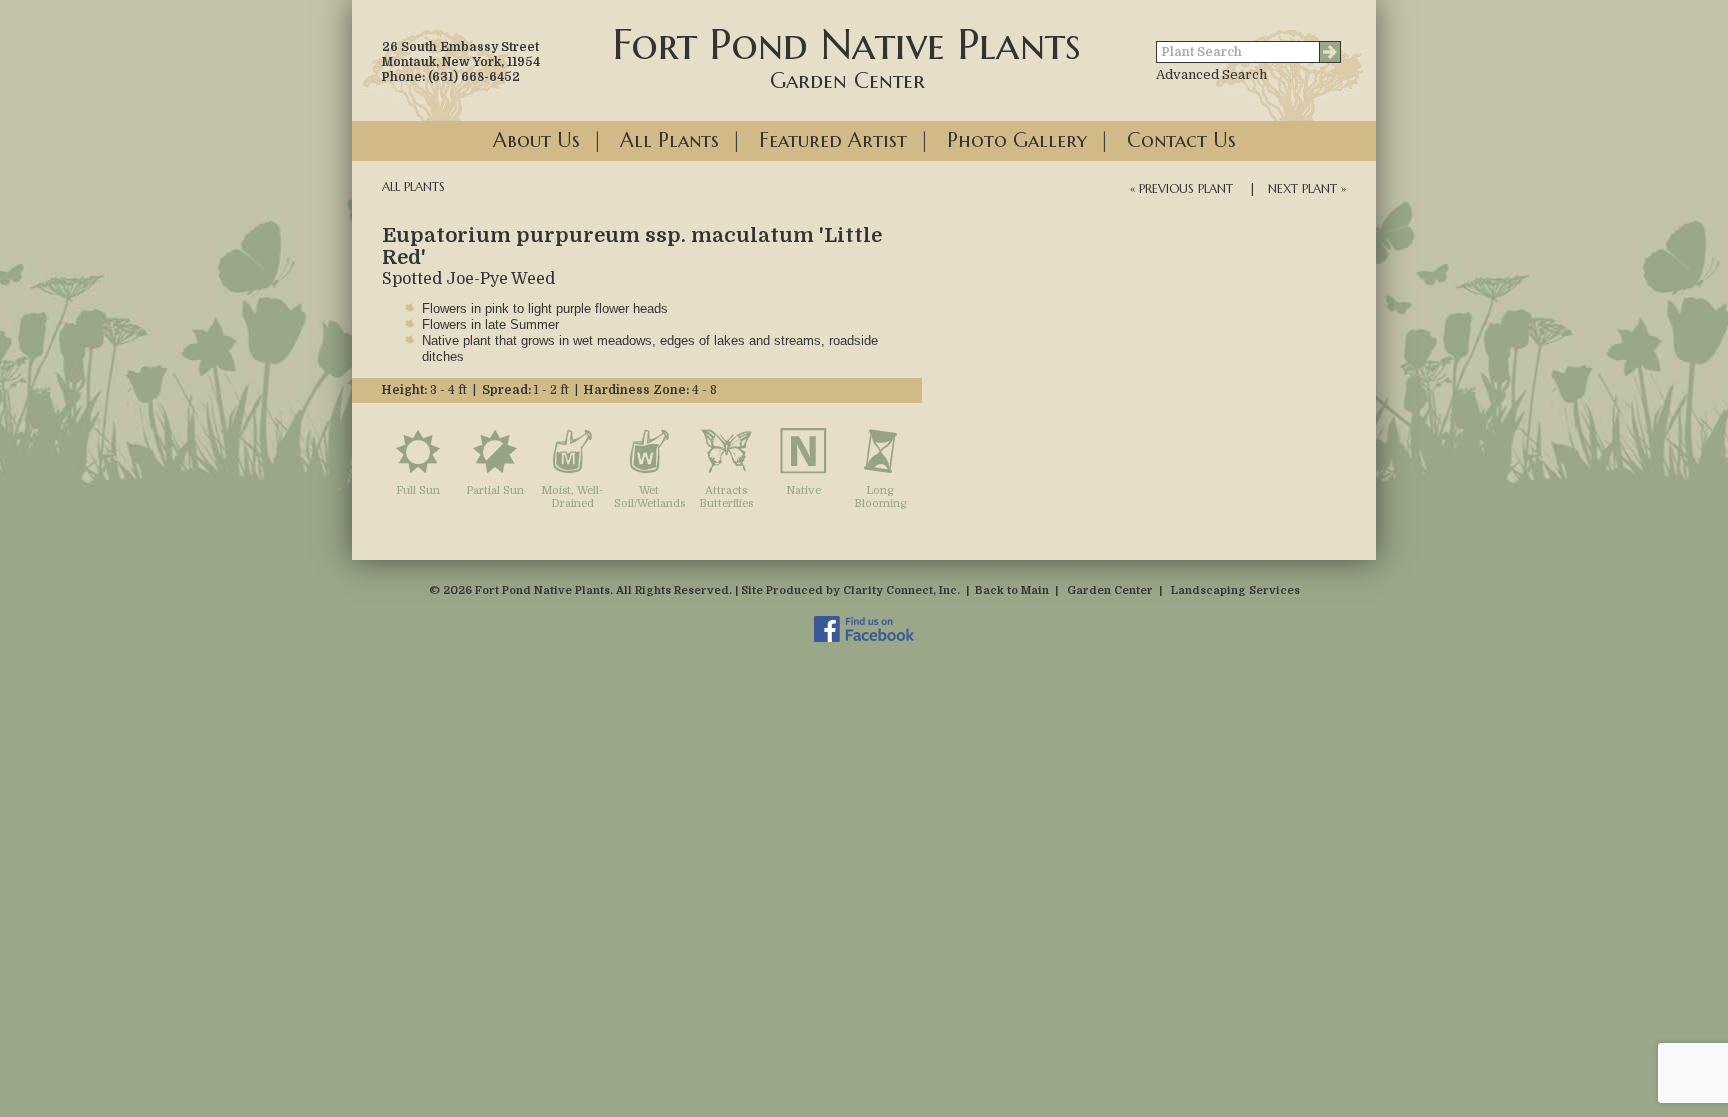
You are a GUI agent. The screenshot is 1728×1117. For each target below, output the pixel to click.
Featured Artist (833, 140)
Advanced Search (1211, 74)
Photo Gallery (1017, 140)
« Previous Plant (1181, 188)
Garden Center (1110, 590)
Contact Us (1181, 140)
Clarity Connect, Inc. (901, 590)
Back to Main (1012, 590)
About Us (536, 140)
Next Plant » (1307, 188)
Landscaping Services (1235, 590)
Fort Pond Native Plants (847, 56)
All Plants (669, 140)
